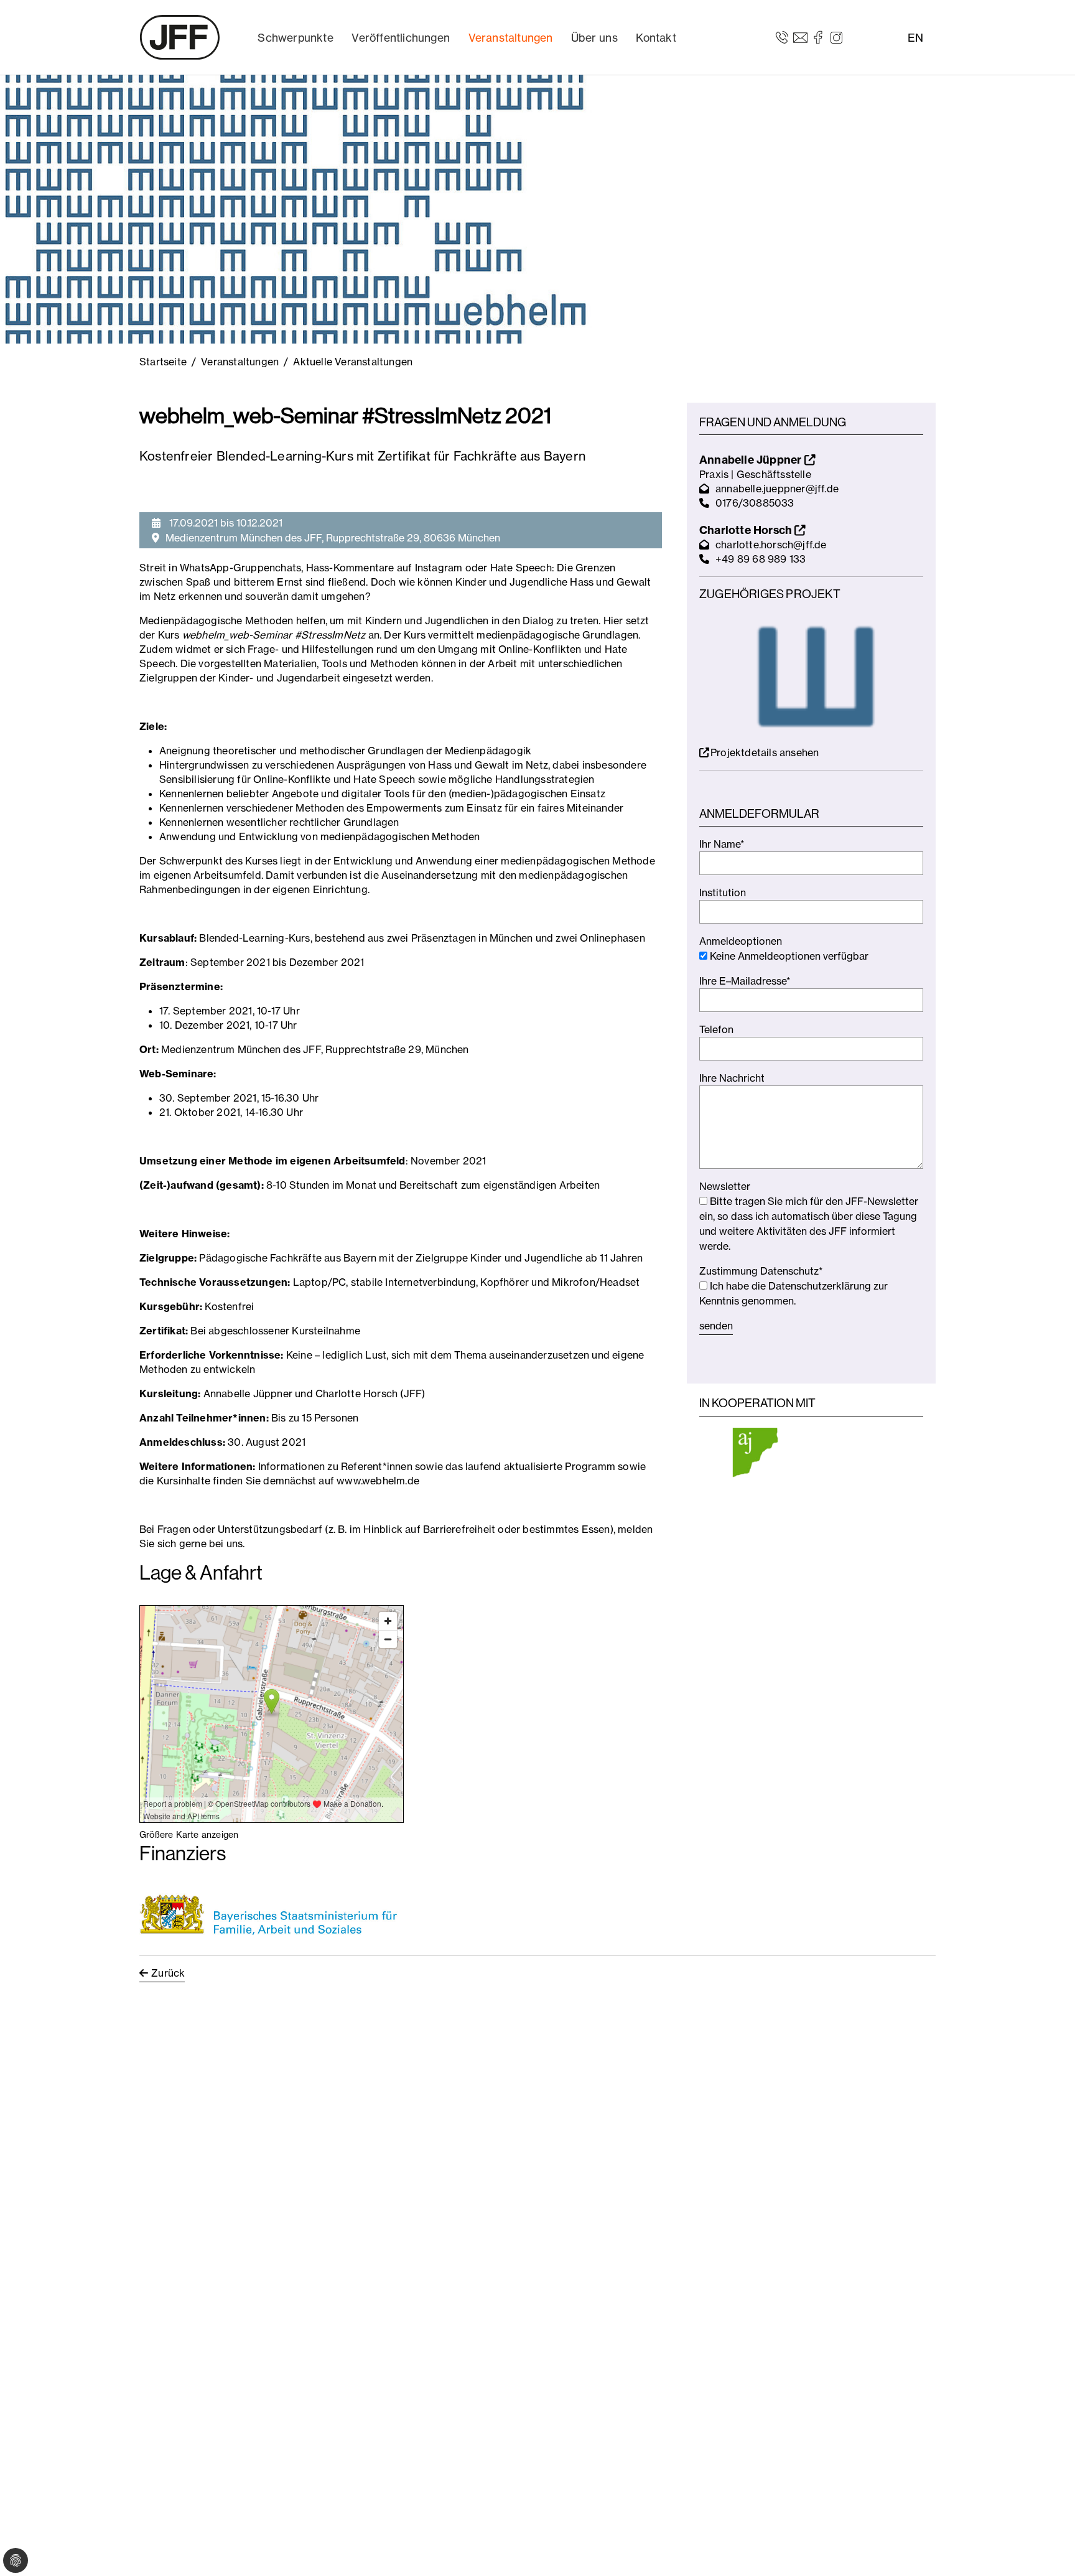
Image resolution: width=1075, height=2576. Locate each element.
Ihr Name (722, 844)
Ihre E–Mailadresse (745, 981)
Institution (723, 892)
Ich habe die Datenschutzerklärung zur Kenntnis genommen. (793, 1293)
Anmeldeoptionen (741, 941)
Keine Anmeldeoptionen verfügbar (788, 956)
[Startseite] (180, 37)
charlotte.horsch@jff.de (771, 545)
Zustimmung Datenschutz (761, 1271)
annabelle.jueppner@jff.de (777, 489)
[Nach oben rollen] (1048, 2549)
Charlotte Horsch (747, 530)
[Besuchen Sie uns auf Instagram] (836, 37)
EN (915, 38)
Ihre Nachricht (732, 1078)
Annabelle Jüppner (752, 460)
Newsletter (725, 1186)
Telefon (716, 1029)
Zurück (168, 1973)
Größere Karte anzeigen (189, 1834)
